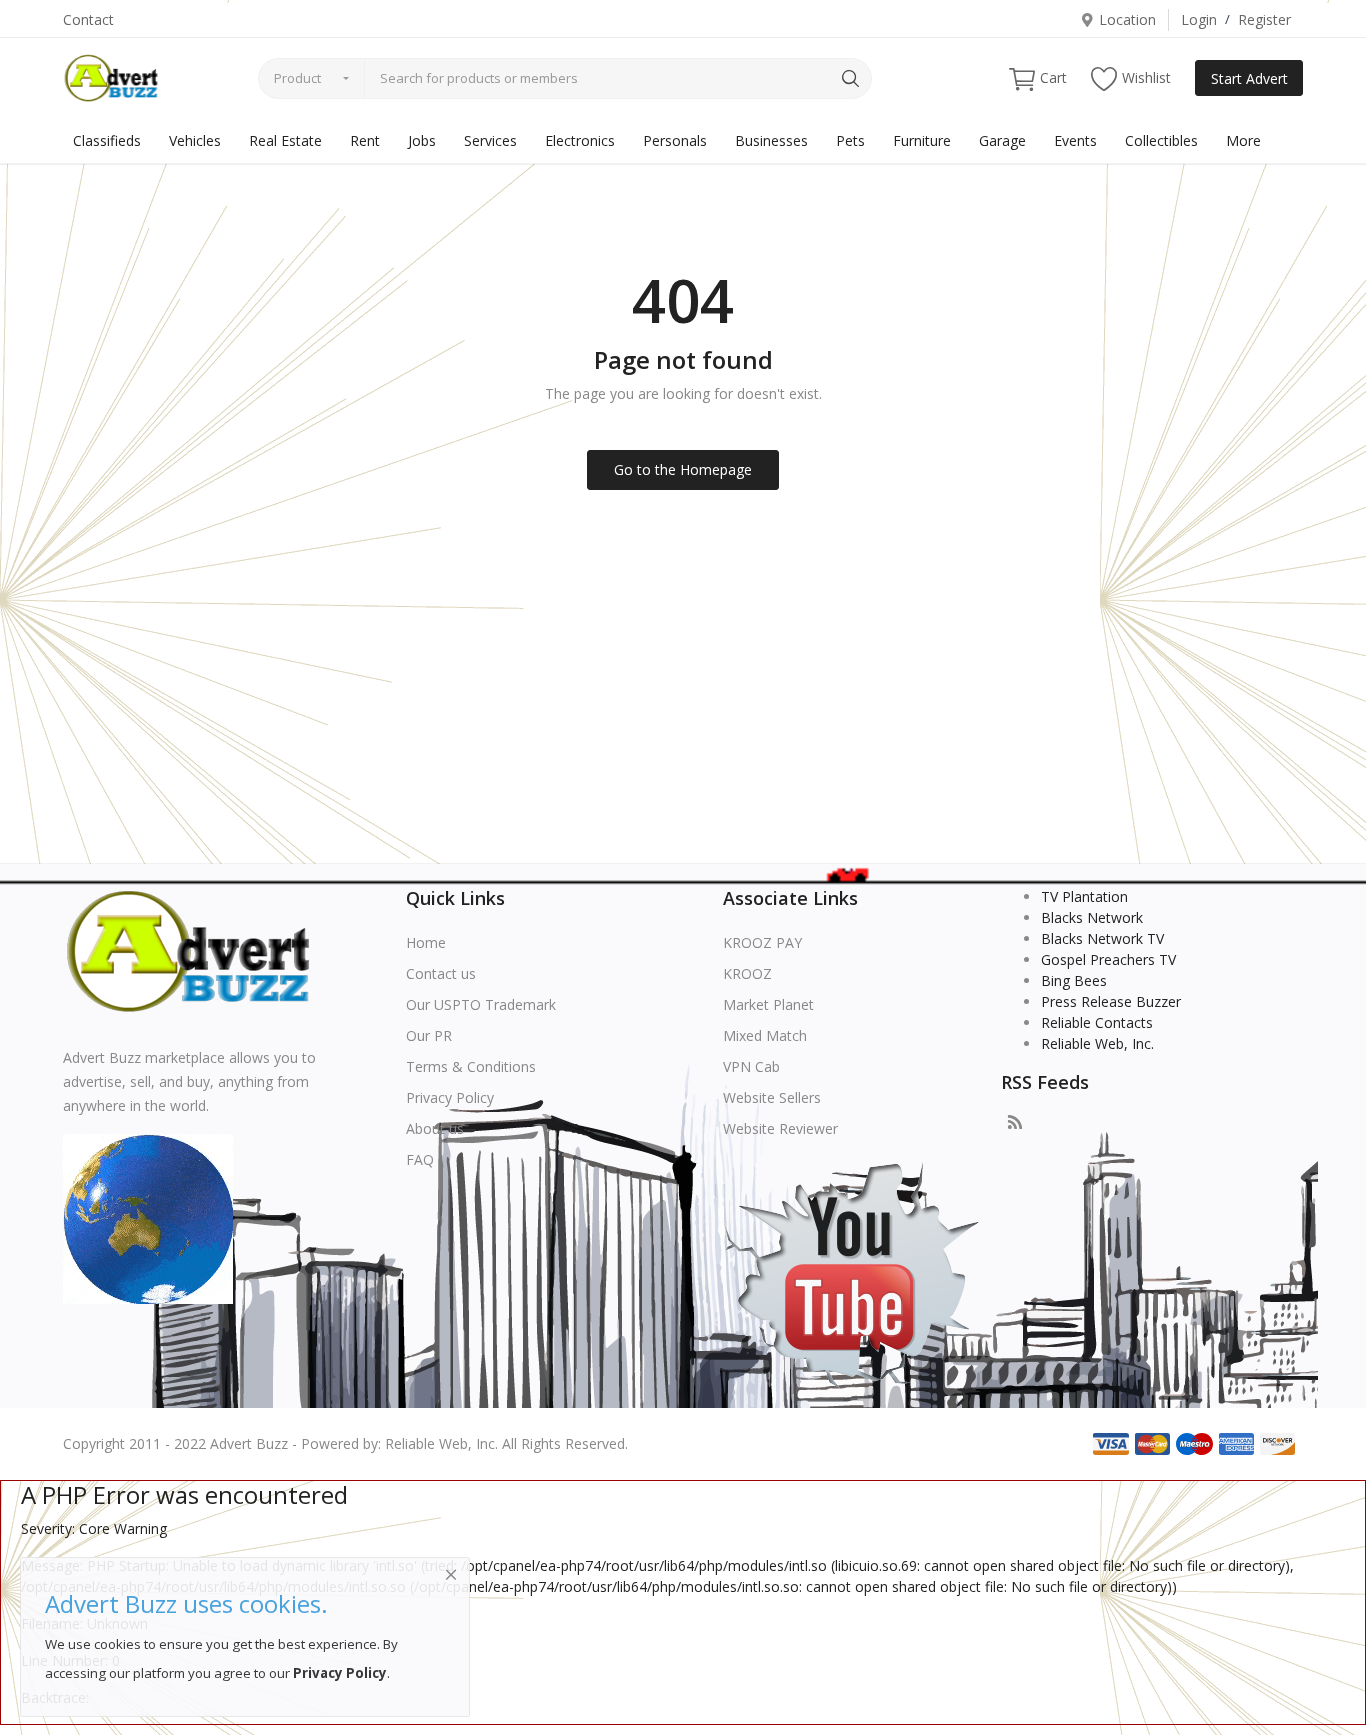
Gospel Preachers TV (1108, 959)
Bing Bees (1074, 980)
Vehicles (195, 140)
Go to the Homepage (683, 469)
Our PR (429, 1035)
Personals (675, 140)
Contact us (441, 973)
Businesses (771, 140)
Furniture (922, 140)
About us (435, 1128)
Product (297, 78)
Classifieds (107, 140)
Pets (850, 140)
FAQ (420, 1159)
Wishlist (1146, 77)
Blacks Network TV (1102, 938)
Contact (88, 19)
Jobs (422, 140)
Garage (1002, 140)
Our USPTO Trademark (481, 1004)
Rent (365, 140)
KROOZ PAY (762, 942)
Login (1199, 19)
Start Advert (1249, 78)
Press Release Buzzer (1111, 1001)
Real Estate (285, 140)
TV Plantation (1084, 896)
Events (1075, 140)
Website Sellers (772, 1097)
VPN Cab (751, 1066)
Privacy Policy (450, 1097)
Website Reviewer (780, 1128)
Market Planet (768, 1004)
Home (426, 942)
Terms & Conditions (471, 1066)
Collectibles (1161, 140)
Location (1127, 19)
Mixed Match (765, 1035)
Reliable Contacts (1097, 1022)
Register (1264, 19)
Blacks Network (1092, 917)
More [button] (1243, 140)
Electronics (580, 140)
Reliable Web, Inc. (1097, 1043)
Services (490, 140)
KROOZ (747, 973)
